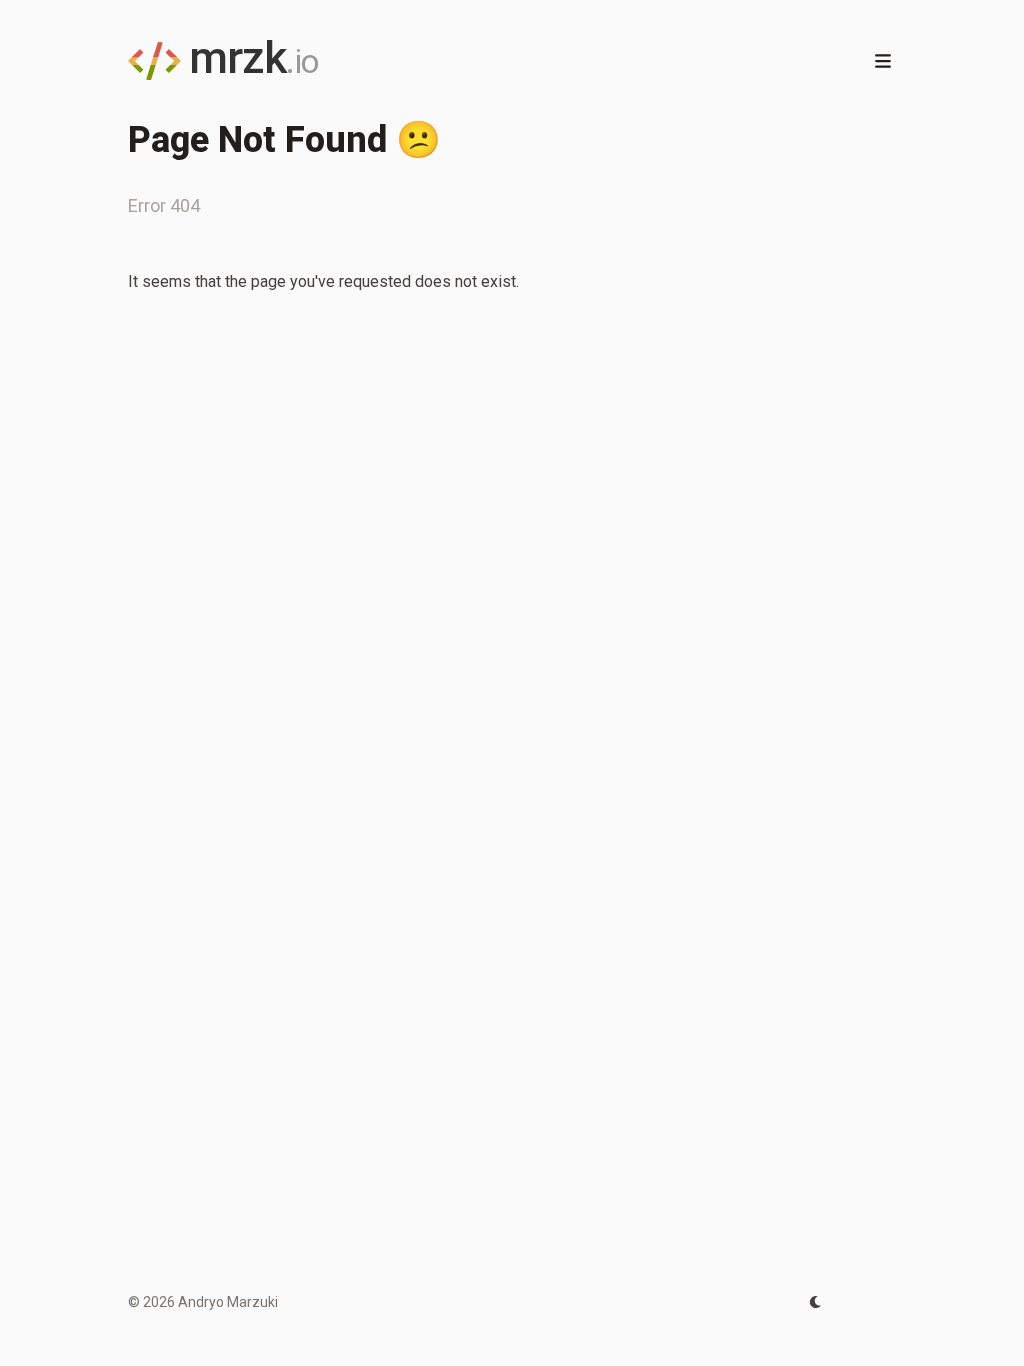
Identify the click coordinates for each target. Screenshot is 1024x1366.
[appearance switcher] (816, 1302)
